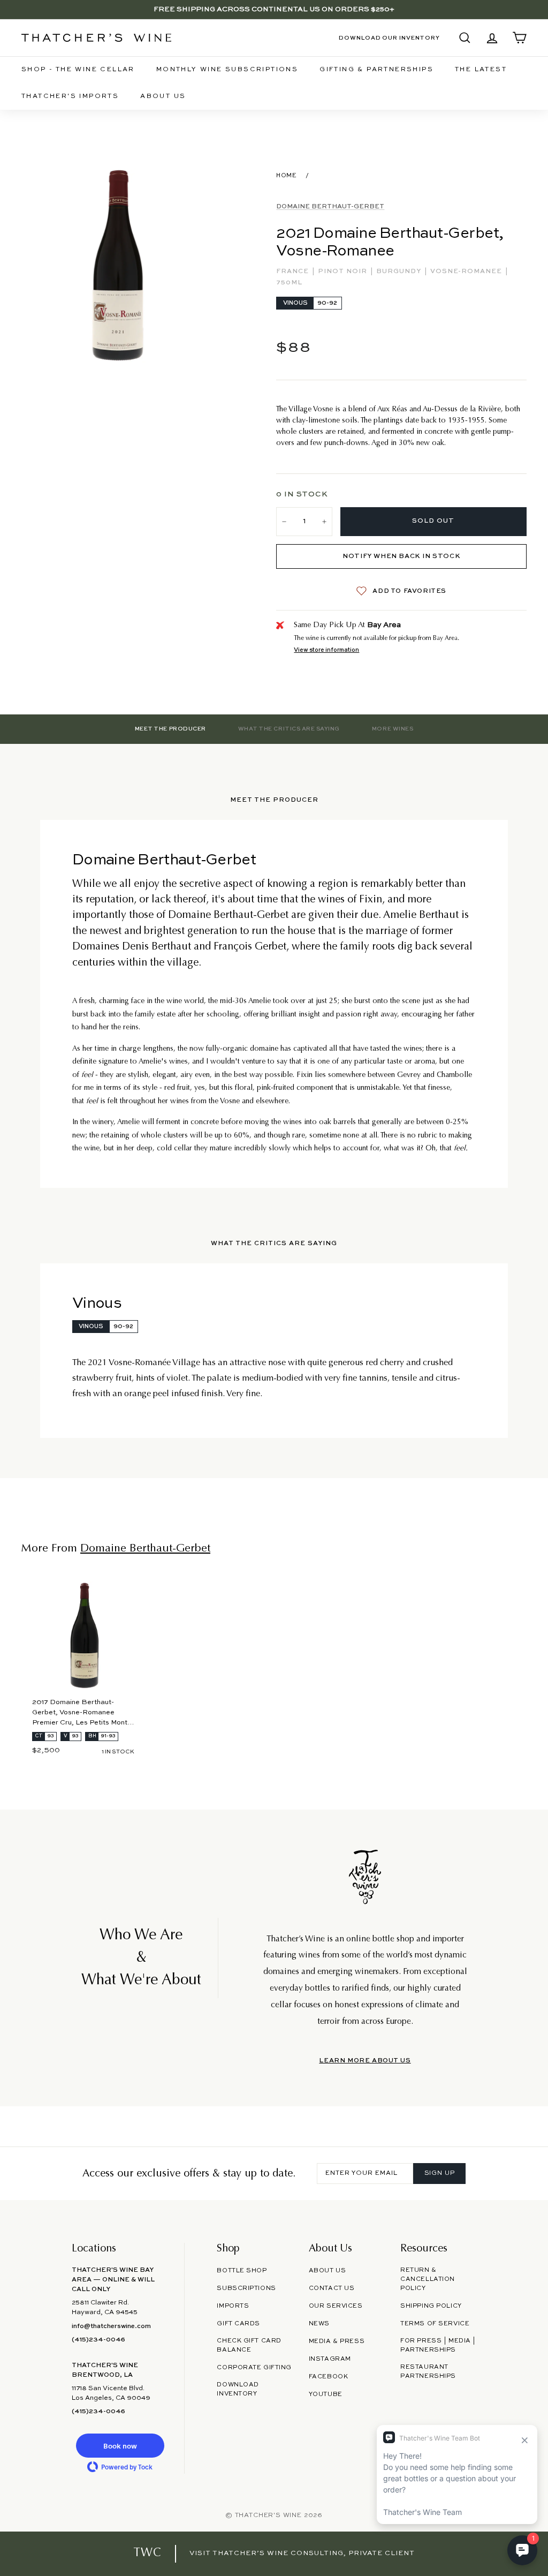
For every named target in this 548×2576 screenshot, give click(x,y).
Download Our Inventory (389, 38)
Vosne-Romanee (467, 272)
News (319, 2324)
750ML (289, 283)
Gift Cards (238, 2324)
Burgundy (400, 272)
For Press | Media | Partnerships (438, 2345)
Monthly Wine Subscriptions (227, 70)
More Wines (393, 729)
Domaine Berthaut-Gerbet (330, 207)
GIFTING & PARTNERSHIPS (376, 70)
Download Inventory (238, 2389)
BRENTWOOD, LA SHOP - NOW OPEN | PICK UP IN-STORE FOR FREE (274, 9)
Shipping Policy (431, 2306)
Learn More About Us (365, 2061)
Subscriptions (246, 2288)
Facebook (329, 2377)
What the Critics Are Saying (289, 729)
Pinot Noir (344, 272)
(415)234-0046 (98, 2340)
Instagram (330, 2359)
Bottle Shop (242, 2271)
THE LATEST (481, 70)
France (294, 272)
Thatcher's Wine (268, 2515)
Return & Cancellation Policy (428, 2279)
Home (286, 176)
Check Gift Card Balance (249, 2345)
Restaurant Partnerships (428, 2372)
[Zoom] (119, 266)
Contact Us (332, 2288)
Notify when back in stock (401, 556)
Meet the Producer (170, 729)
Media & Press (337, 2341)
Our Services (336, 2306)
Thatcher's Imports (70, 96)
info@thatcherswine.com (111, 2326)
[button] (120, 2446)
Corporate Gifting (254, 2368)
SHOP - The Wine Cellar (78, 70)
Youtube (326, 2394)
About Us (163, 96)
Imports (233, 2306)
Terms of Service (435, 2324)
